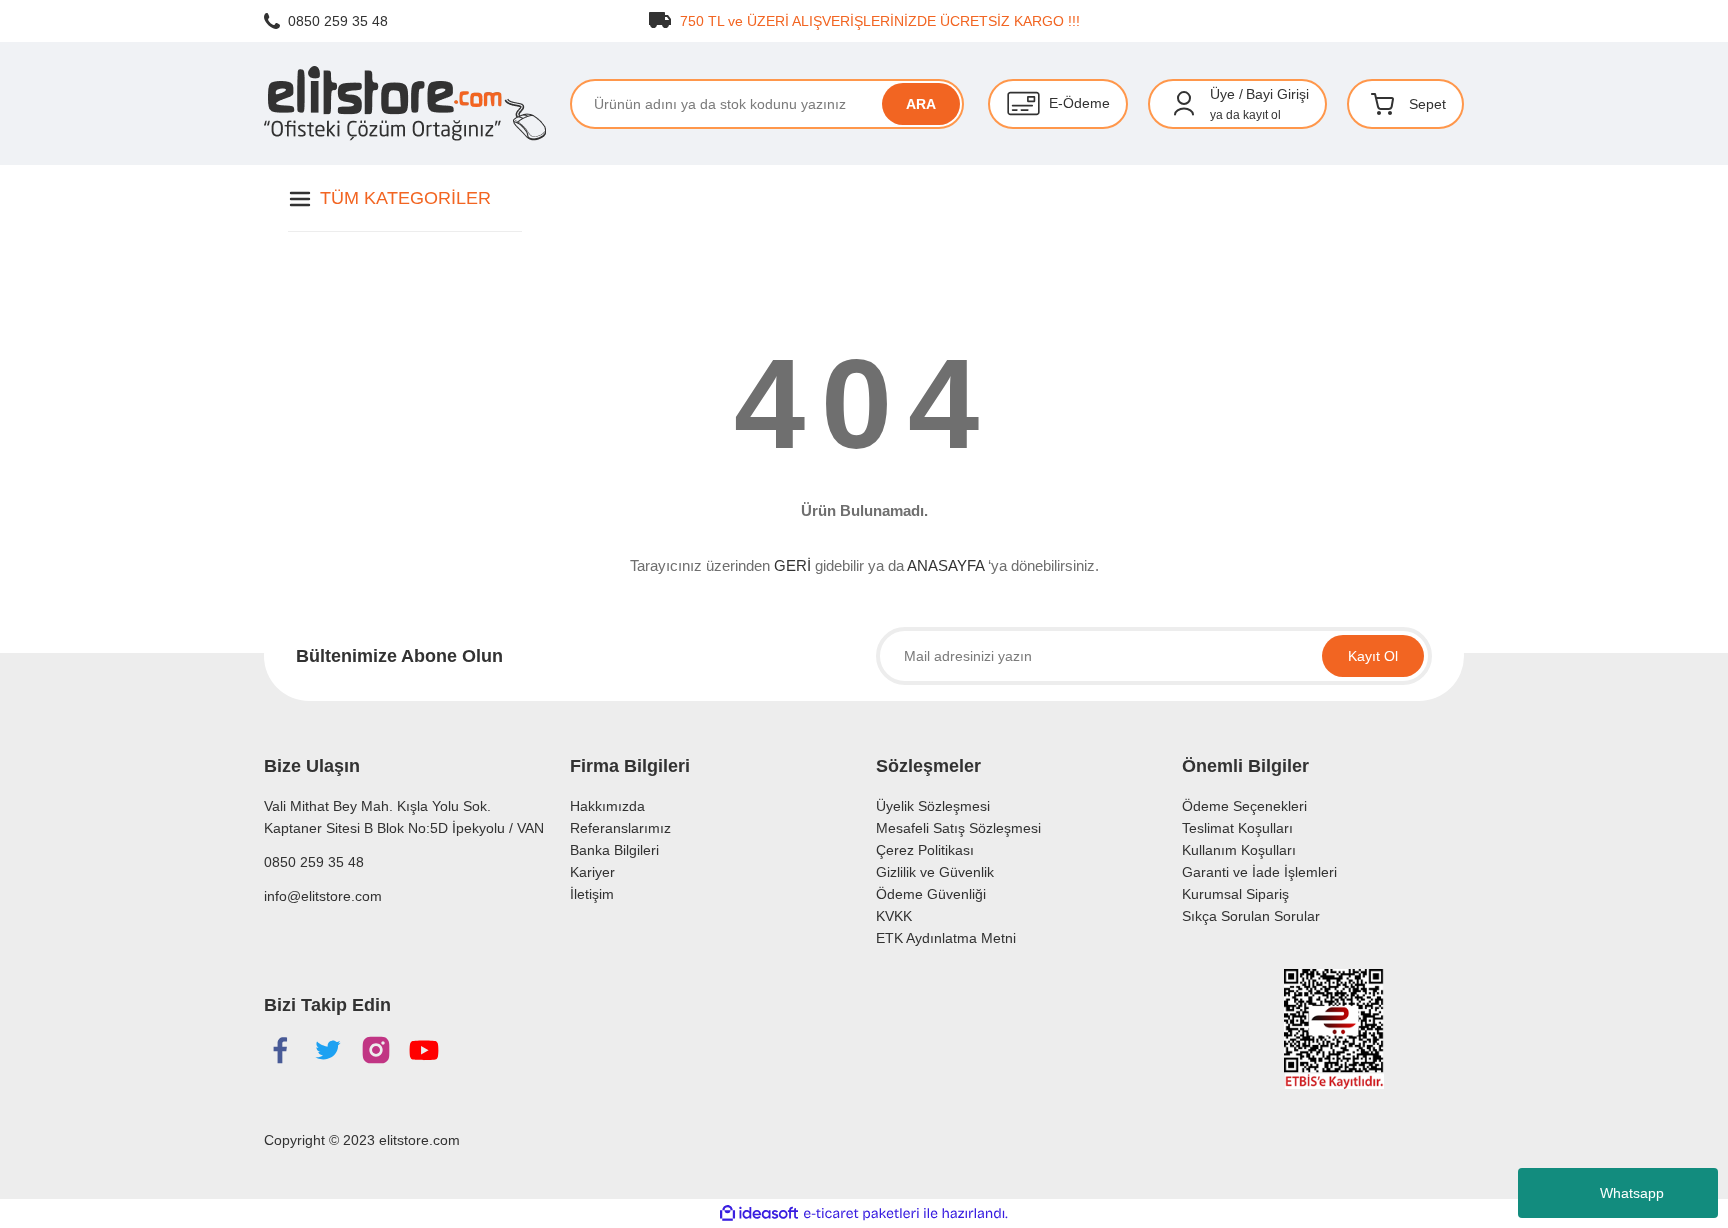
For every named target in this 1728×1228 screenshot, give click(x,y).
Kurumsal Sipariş (1235, 894)
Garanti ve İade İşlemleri (1259, 872)
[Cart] (1383, 104)
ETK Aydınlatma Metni (946, 938)
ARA (921, 104)
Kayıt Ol (1373, 656)
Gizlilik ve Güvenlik (935, 872)
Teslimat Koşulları (1237, 828)
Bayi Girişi (1277, 94)
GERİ (792, 565)
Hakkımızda (607, 806)
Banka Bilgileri (614, 850)
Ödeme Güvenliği (931, 894)
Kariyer (592, 872)
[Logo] (405, 103)
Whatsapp (1632, 1193)
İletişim (592, 894)
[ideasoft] (759, 1213)
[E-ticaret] (861, 1214)
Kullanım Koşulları (1239, 850)
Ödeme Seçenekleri (1244, 806)
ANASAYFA (945, 565)
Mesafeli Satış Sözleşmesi (958, 828)
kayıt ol (1262, 115)
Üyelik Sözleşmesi (933, 806)
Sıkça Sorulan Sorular (1251, 916)
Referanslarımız (620, 828)
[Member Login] (1184, 104)
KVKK (894, 916)
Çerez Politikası (925, 850)
